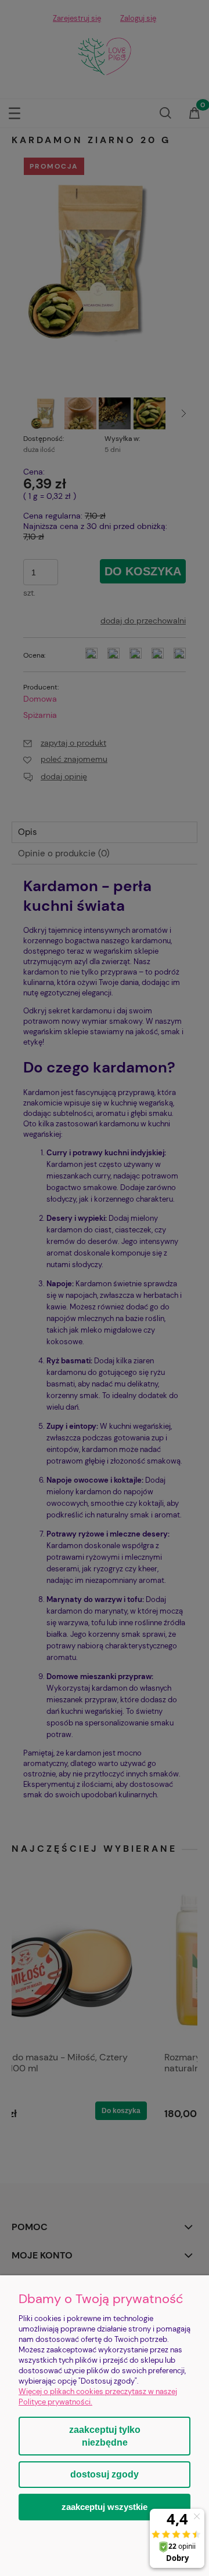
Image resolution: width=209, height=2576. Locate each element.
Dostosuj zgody (105, 2474)
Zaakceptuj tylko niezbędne (105, 2436)
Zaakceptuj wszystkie (105, 2507)
